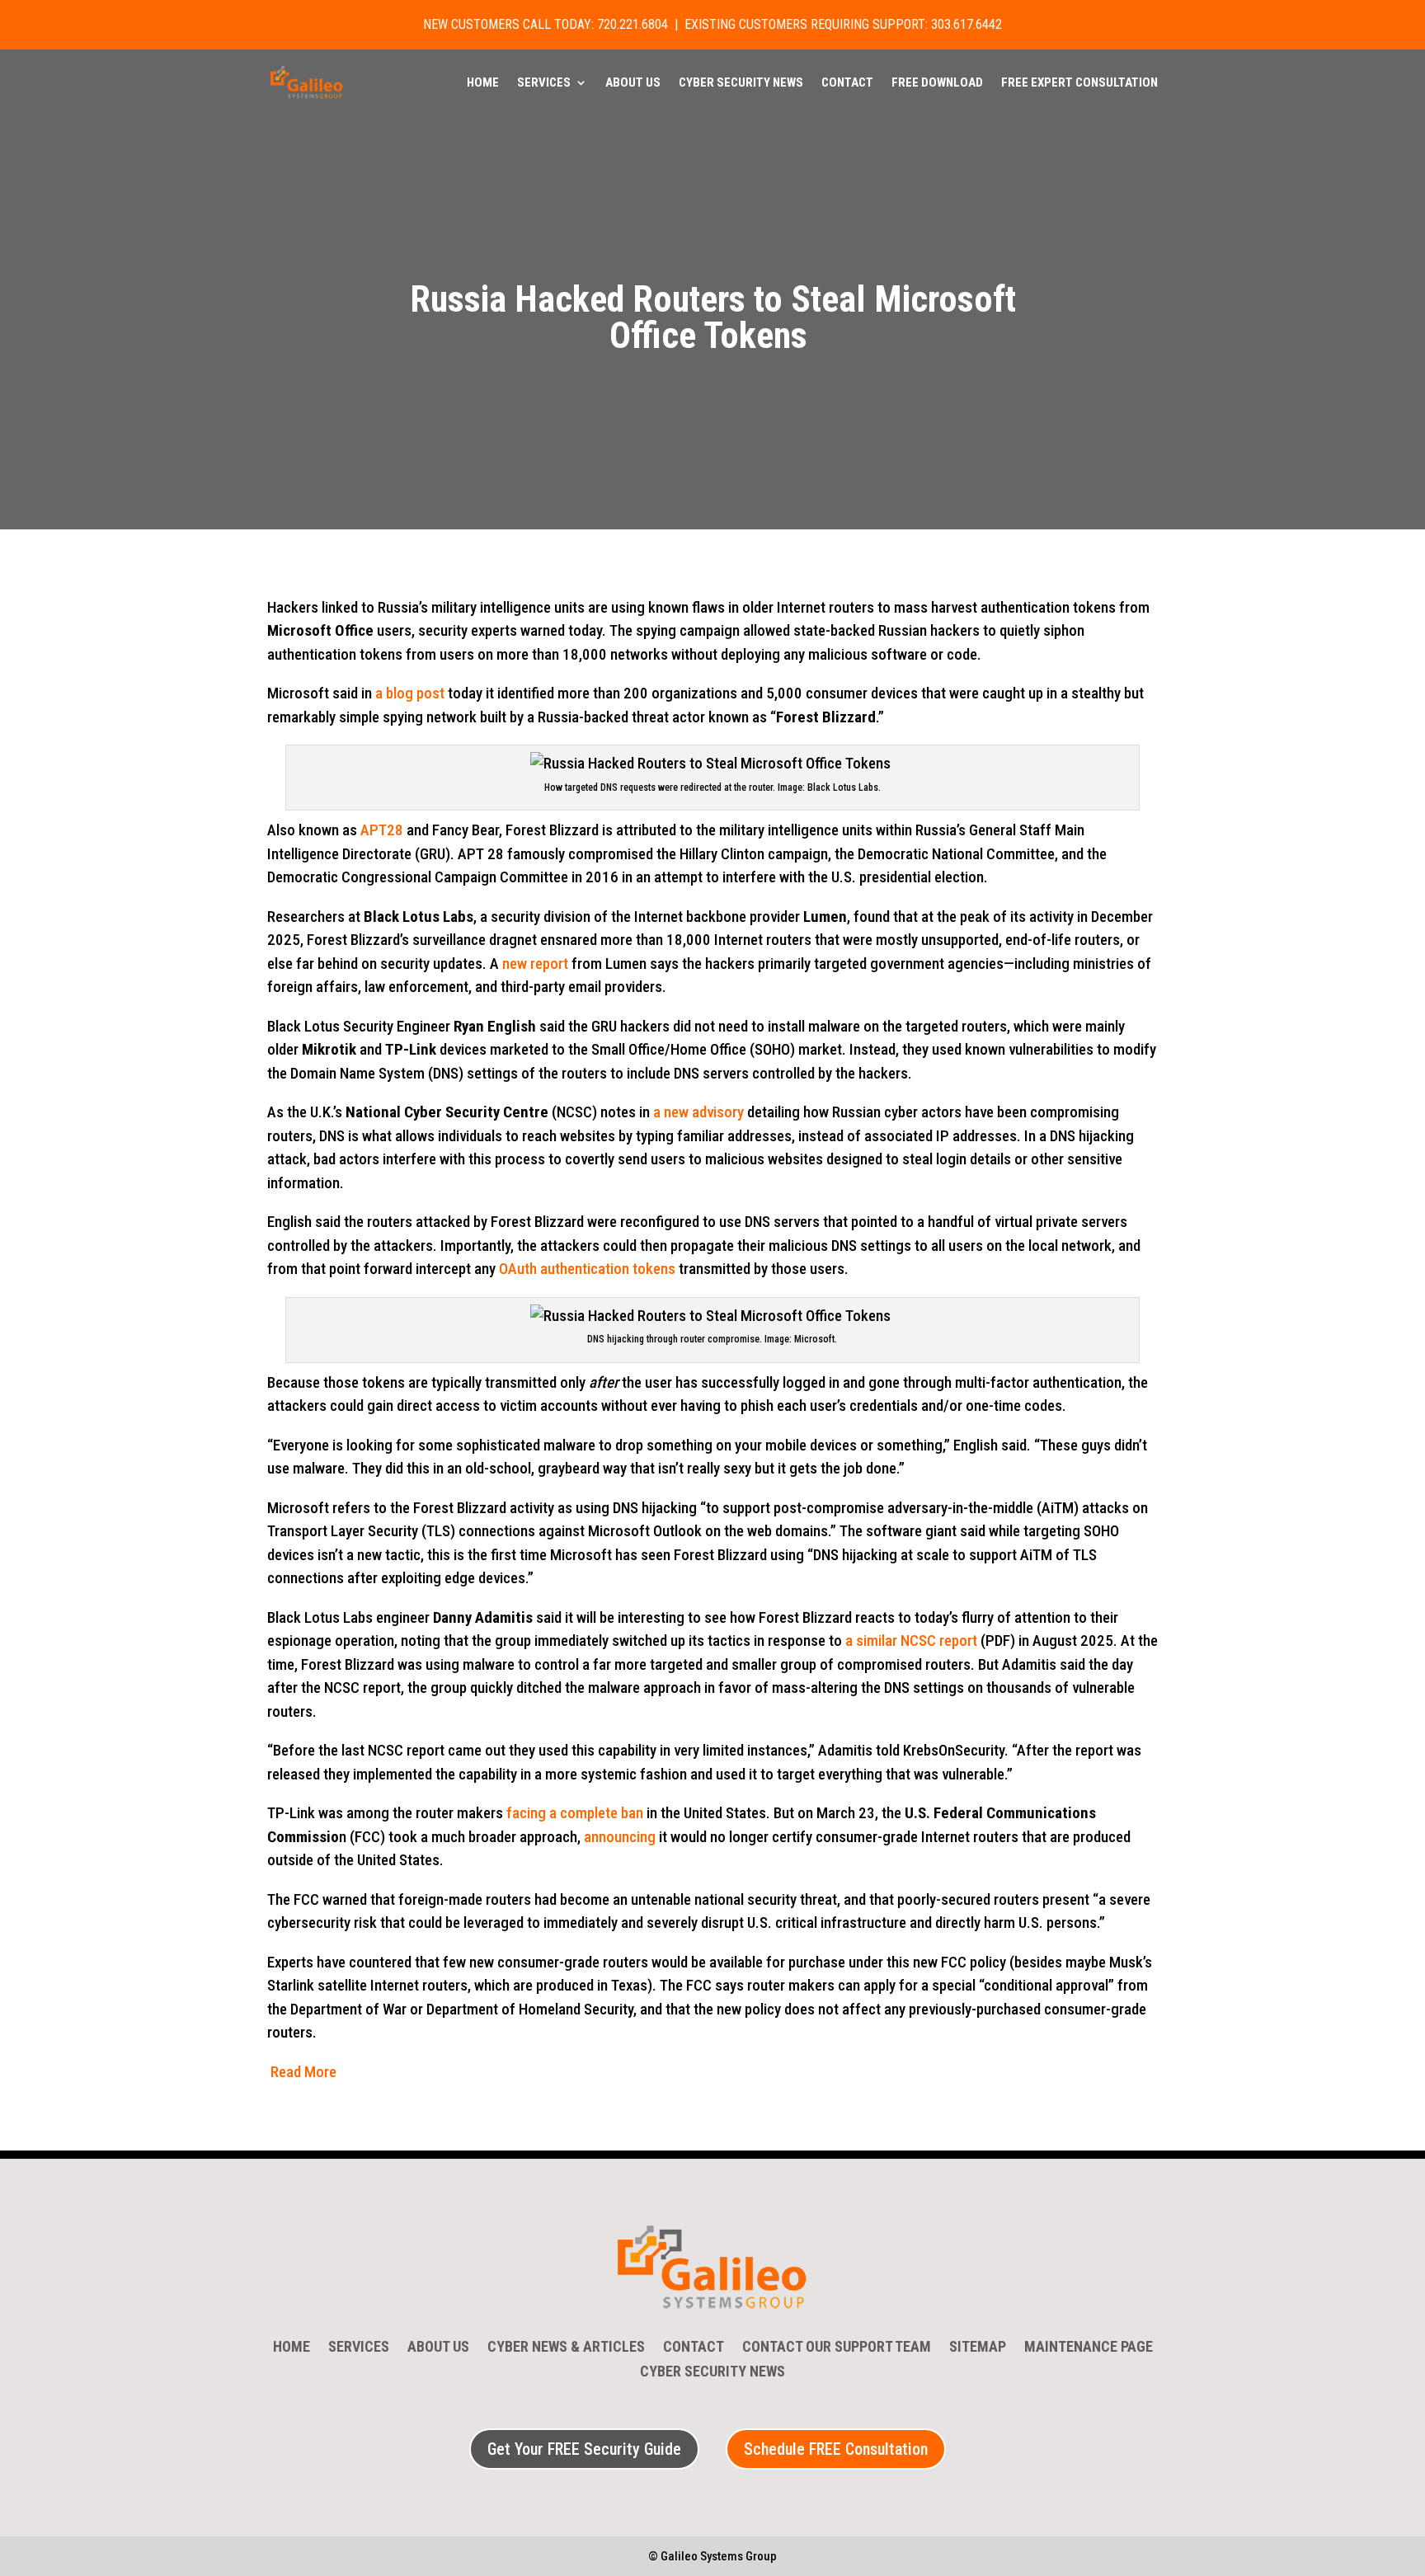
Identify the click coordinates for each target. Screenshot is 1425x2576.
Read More (303, 2072)
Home (483, 83)
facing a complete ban (575, 1813)
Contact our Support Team (837, 2348)
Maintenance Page (1089, 2348)
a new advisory (698, 1112)
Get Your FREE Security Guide (584, 2449)
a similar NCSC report (911, 1641)
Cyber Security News (741, 83)
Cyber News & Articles (566, 2348)
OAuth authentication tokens (587, 1269)
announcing (620, 1837)
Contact (847, 83)
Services (544, 83)
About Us (633, 83)
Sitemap (978, 2348)
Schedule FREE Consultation (836, 2449)
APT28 (382, 830)
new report (535, 964)
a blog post (410, 693)
